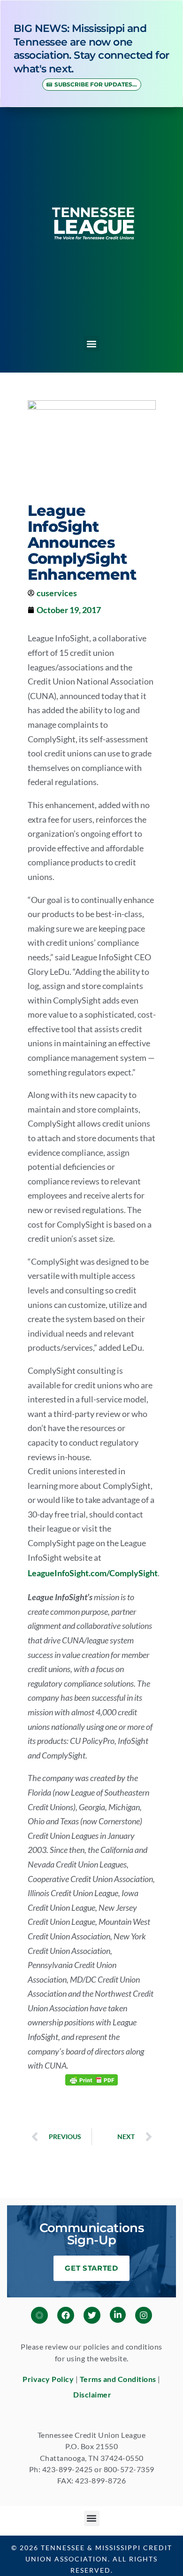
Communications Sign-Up (92, 2234)
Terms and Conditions (118, 2379)
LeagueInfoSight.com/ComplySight (93, 1573)
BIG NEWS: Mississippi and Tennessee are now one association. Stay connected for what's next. (91, 49)
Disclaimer (92, 2394)
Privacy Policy (48, 2379)
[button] (92, 344)
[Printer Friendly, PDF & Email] (91, 2079)
